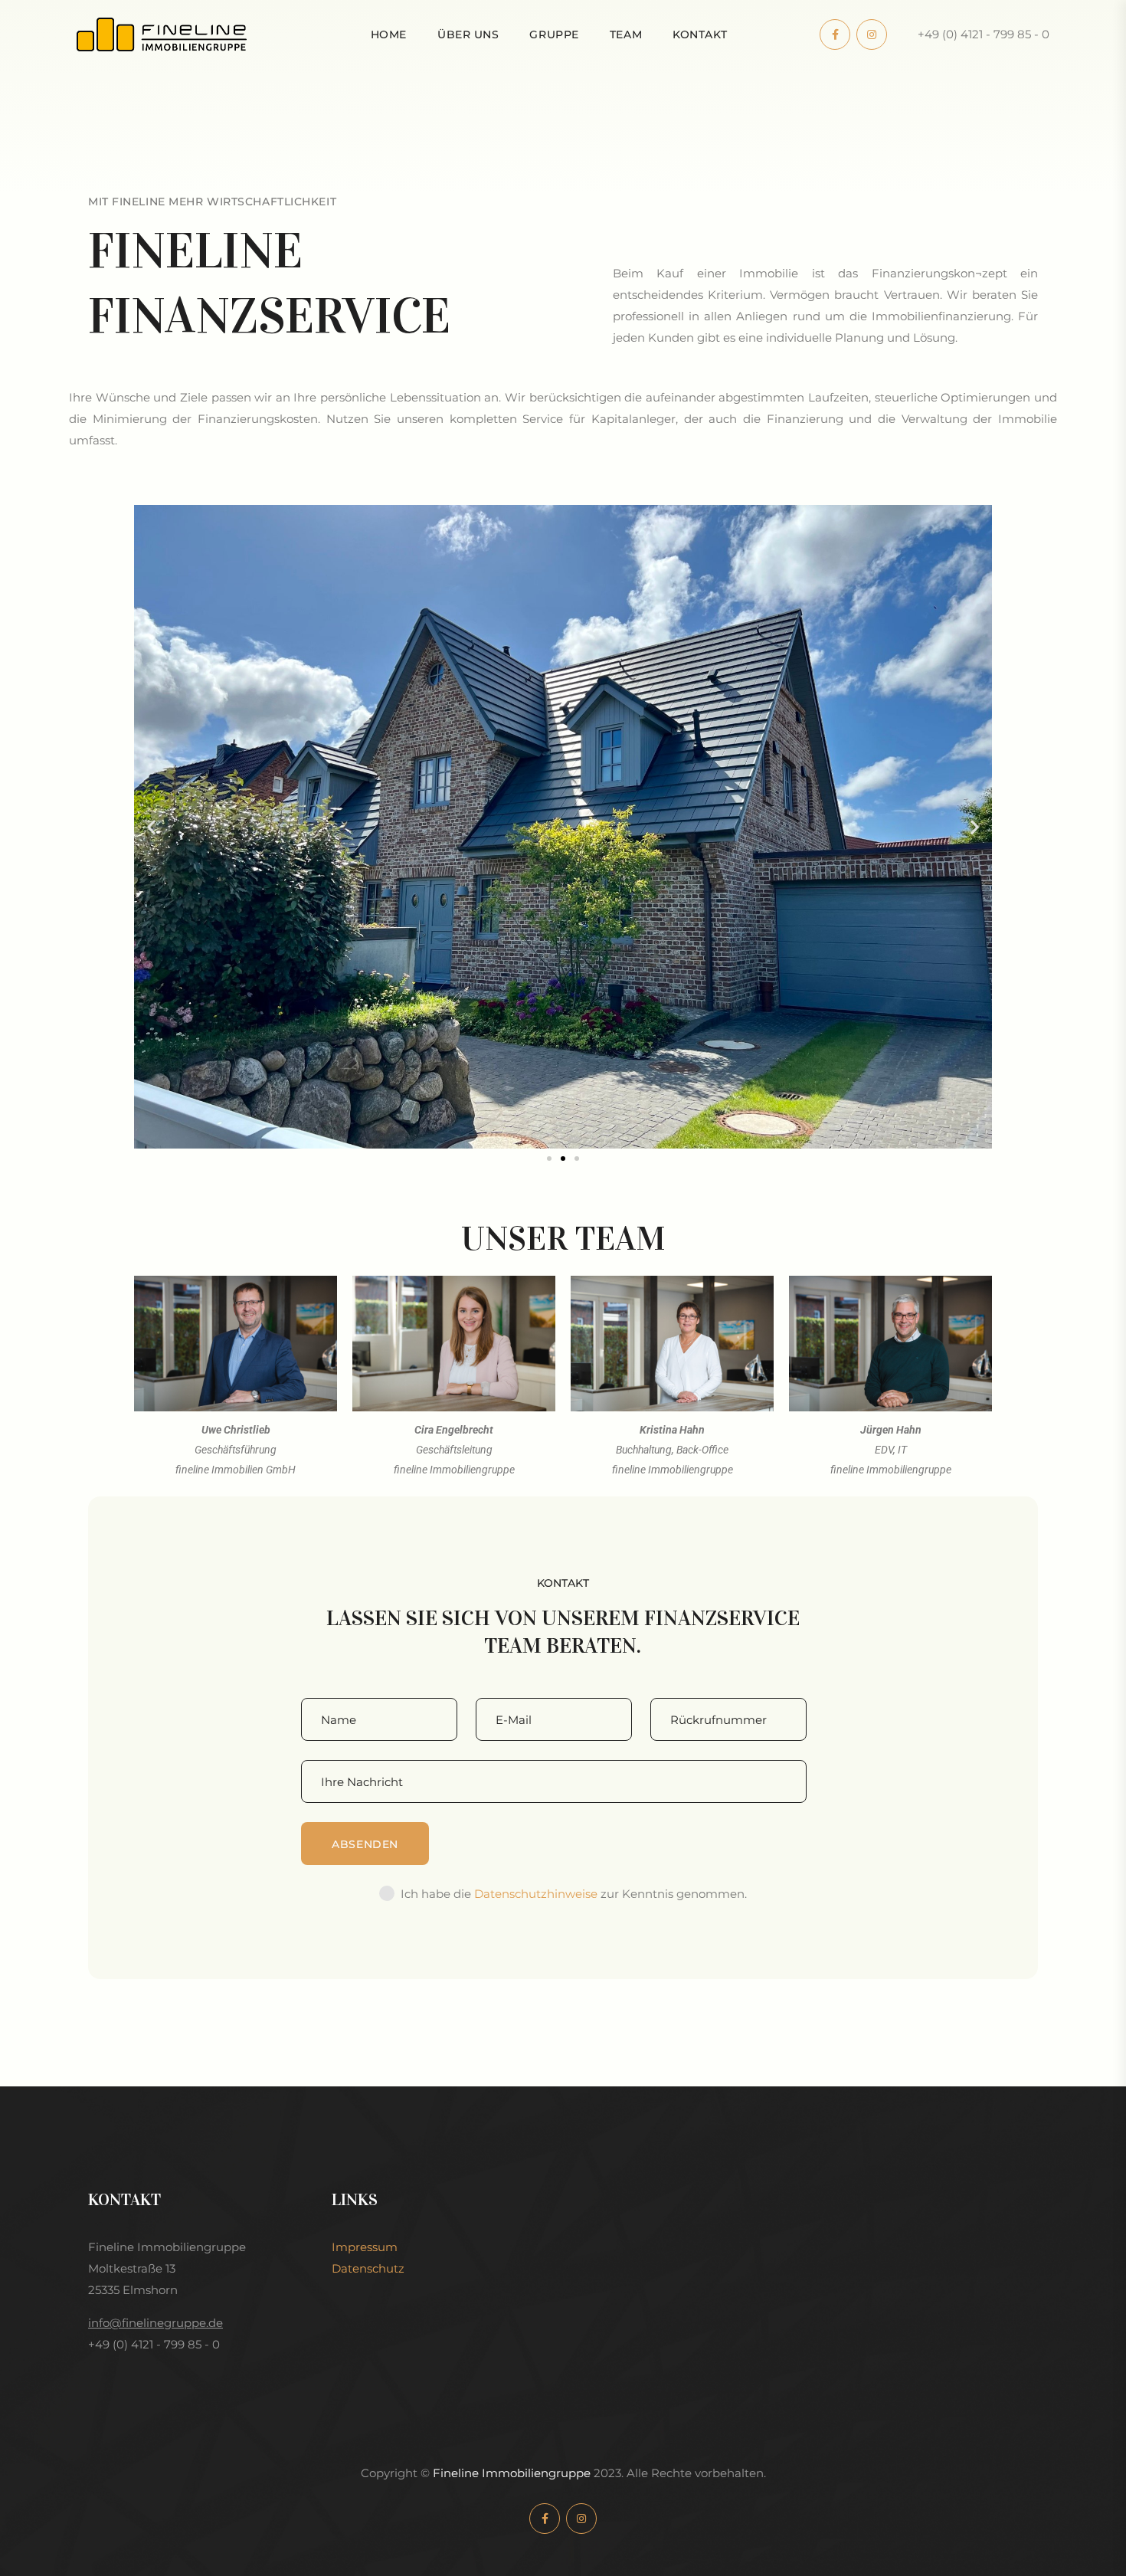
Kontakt (700, 34)
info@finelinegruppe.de (155, 2323)
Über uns (468, 34)
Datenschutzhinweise (536, 1894)
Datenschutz (368, 2268)
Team (626, 34)
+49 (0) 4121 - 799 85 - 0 (984, 34)
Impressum (365, 2247)
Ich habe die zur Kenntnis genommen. (574, 1894)
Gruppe (554, 34)
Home (389, 34)
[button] (151, 826)
